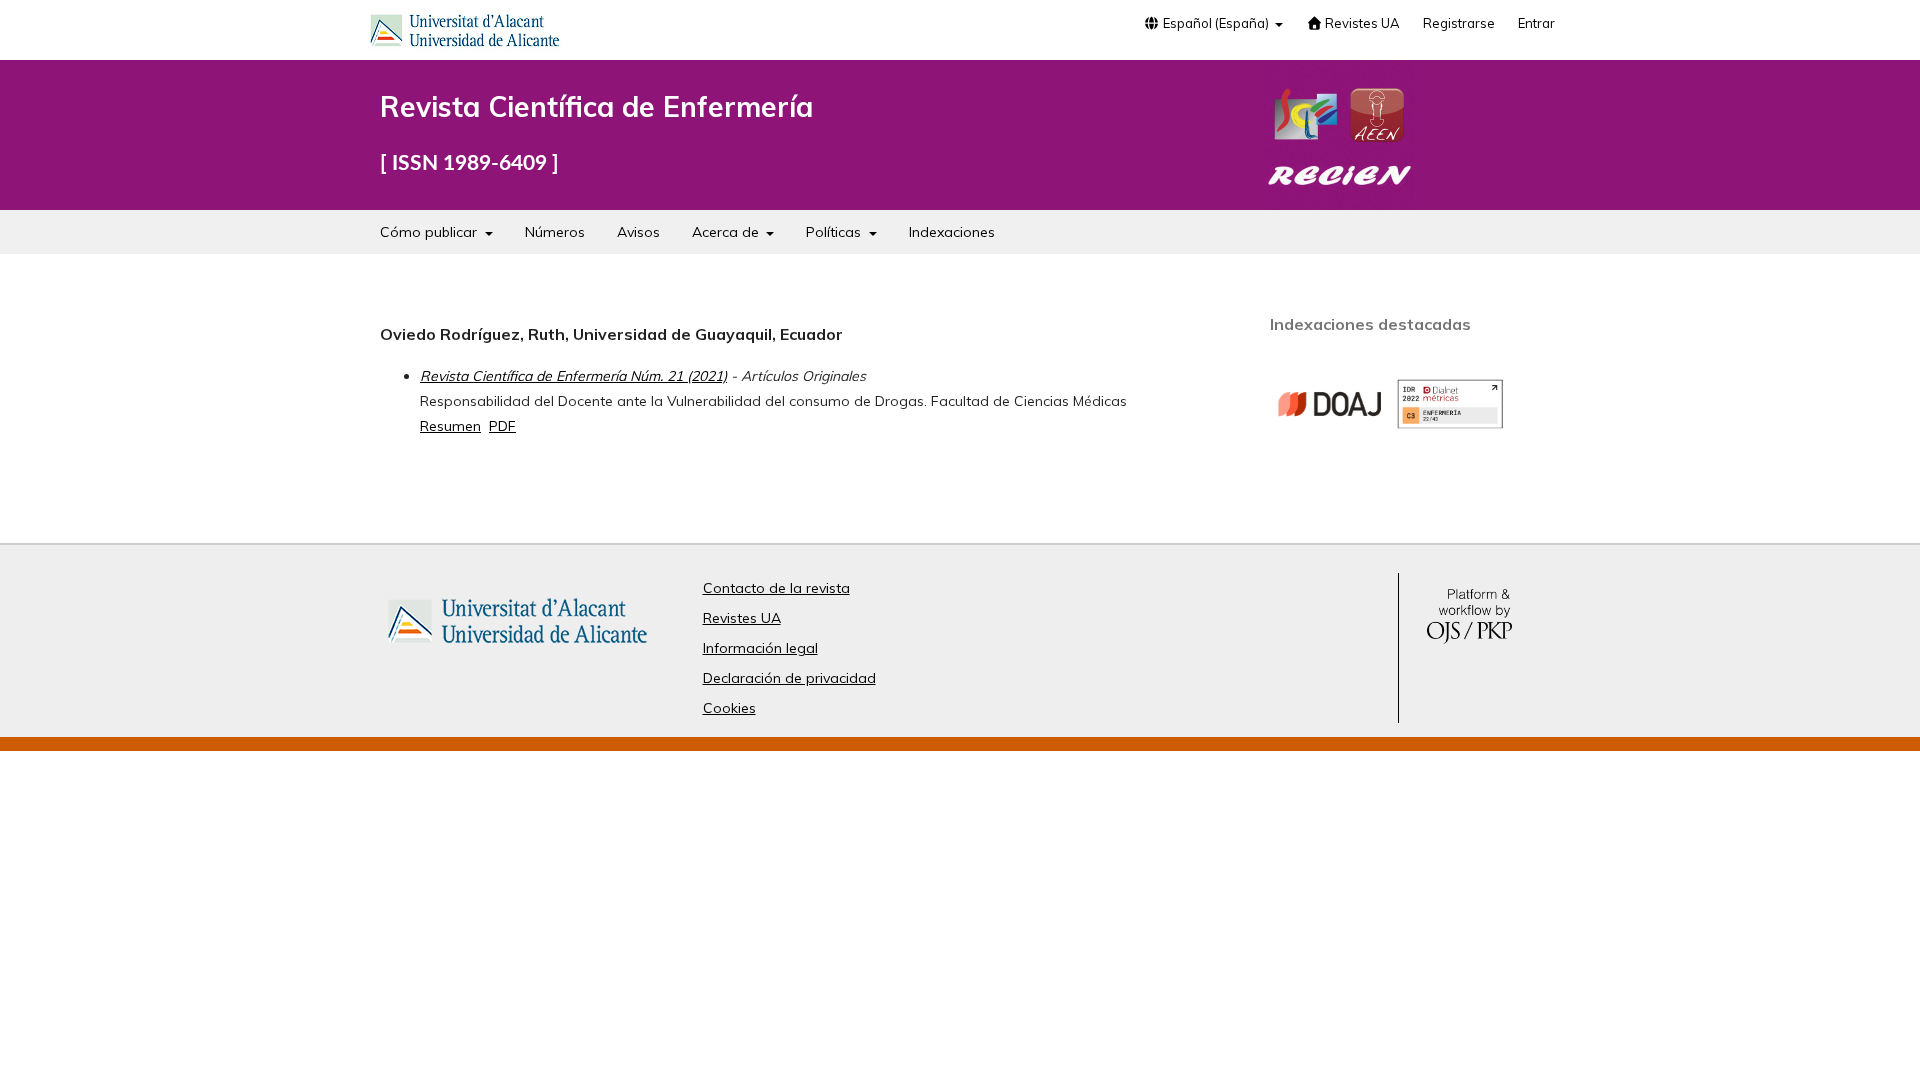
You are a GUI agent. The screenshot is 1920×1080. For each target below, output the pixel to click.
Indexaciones (952, 232)
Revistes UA (1361, 23)
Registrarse (1459, 23)
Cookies (729, 708)
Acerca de (727, 232)
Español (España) (1216, 23)
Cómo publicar (430, 232)
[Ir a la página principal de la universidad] (465, 34)
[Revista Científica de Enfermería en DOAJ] (1330, 452)
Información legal (760, 648)
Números (555, 232)
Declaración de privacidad (789, 678)
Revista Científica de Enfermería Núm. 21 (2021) (573, 376)
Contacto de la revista (776, 588)
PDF (502, 426)
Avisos (638, 232)
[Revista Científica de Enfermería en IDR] (1450, 424)
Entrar (1536, 23)
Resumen (450, 426)
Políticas (835, 232)
